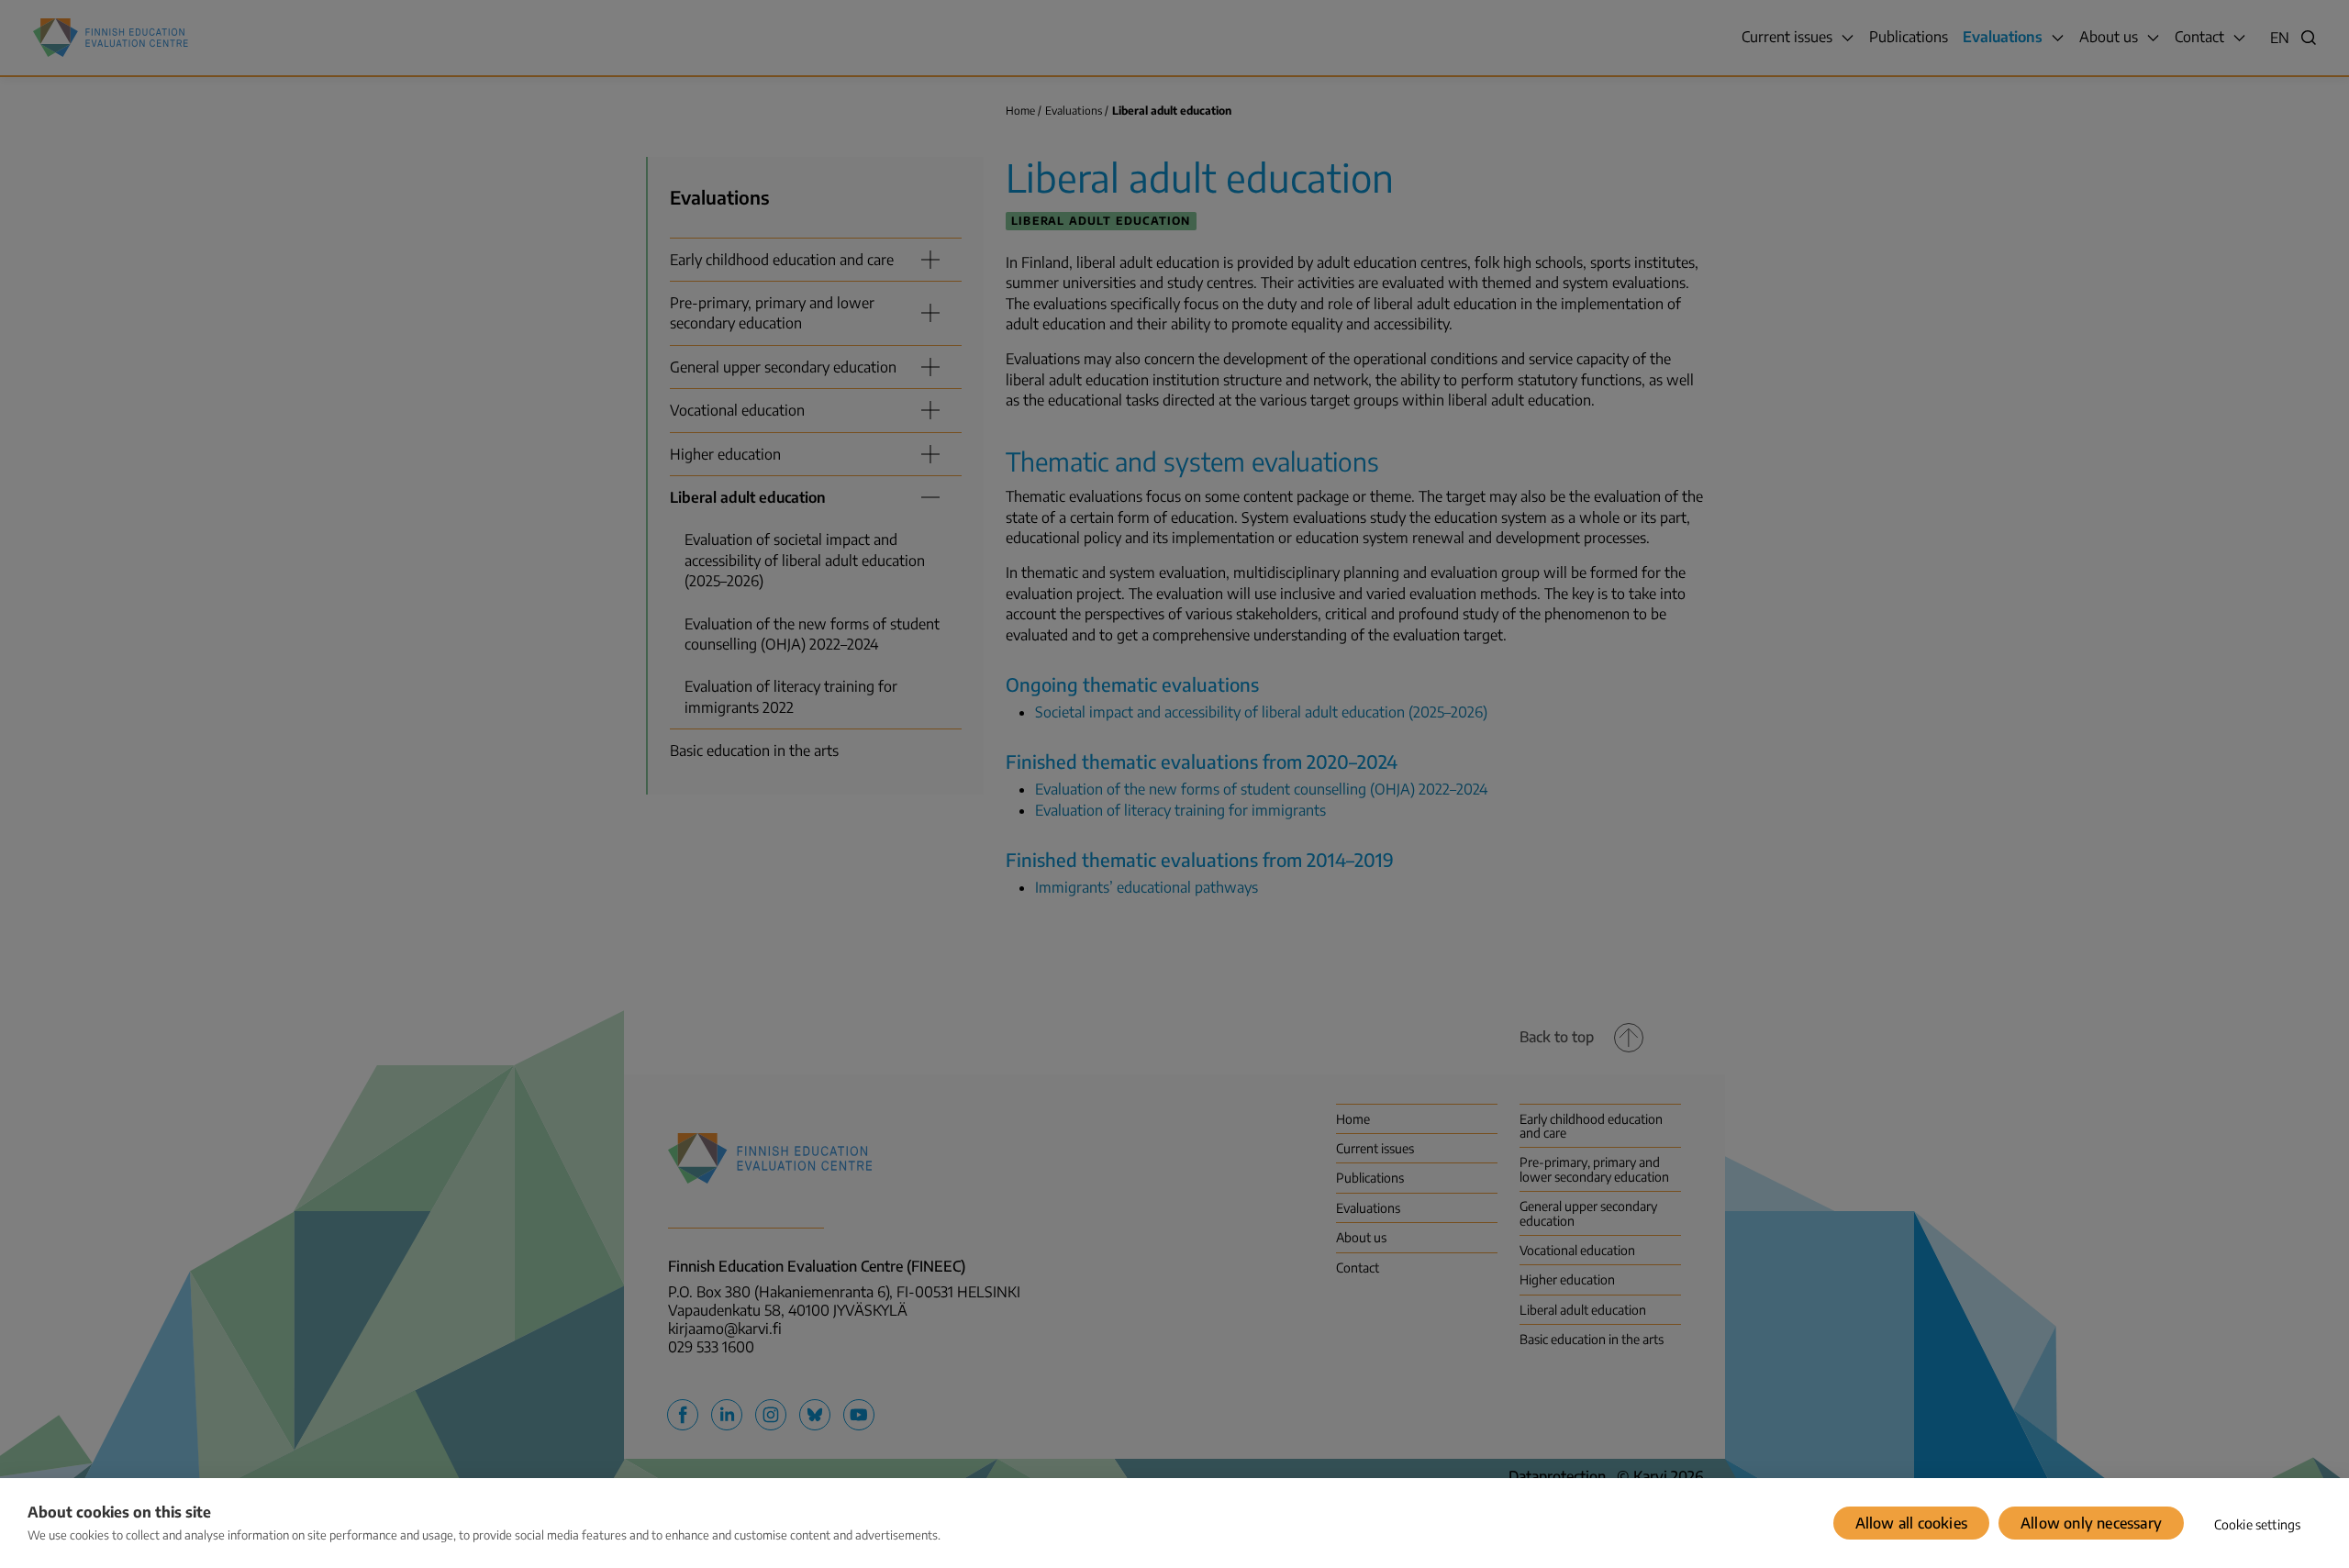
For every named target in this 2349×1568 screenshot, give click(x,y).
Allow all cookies (1911, 1523)
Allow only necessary (2091, 1523)
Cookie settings (2258, 1524)
